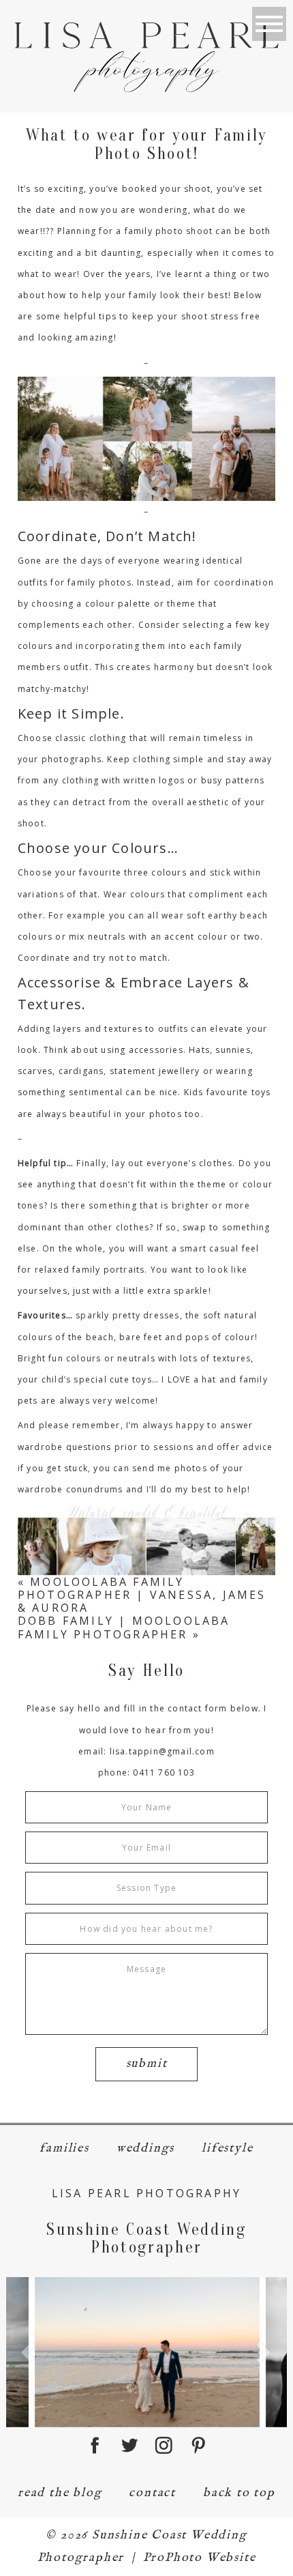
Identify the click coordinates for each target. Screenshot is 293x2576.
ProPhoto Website (200, 2558)
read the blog (60, 2493)
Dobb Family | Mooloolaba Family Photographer (124, 1627)
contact (152, 2493)
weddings (145, 2148)
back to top (239, 2493)
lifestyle (227, 2148)
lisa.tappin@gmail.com (162, 1751)
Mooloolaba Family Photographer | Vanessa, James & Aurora (142, 1595)
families (64, 2148)
